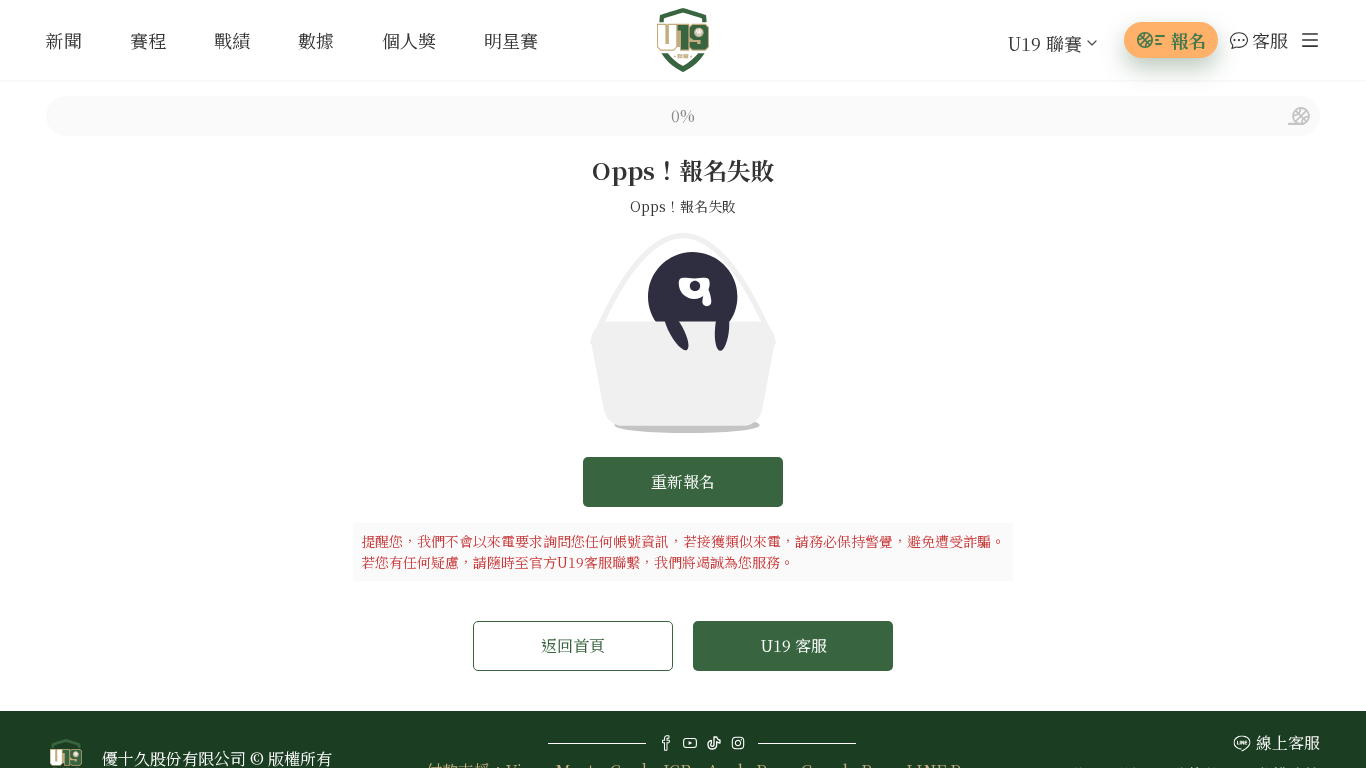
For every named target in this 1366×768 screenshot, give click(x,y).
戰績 (232, 40)
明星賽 (511, 40)
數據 (316, 40)
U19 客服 (793, 645)
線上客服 (1288, 742)
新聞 (64, 40)
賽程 (148, 40)
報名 (1188, 40)
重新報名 (683, 481)
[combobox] (1037, 43)
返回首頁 (573, 645)
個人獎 (409, 40)
